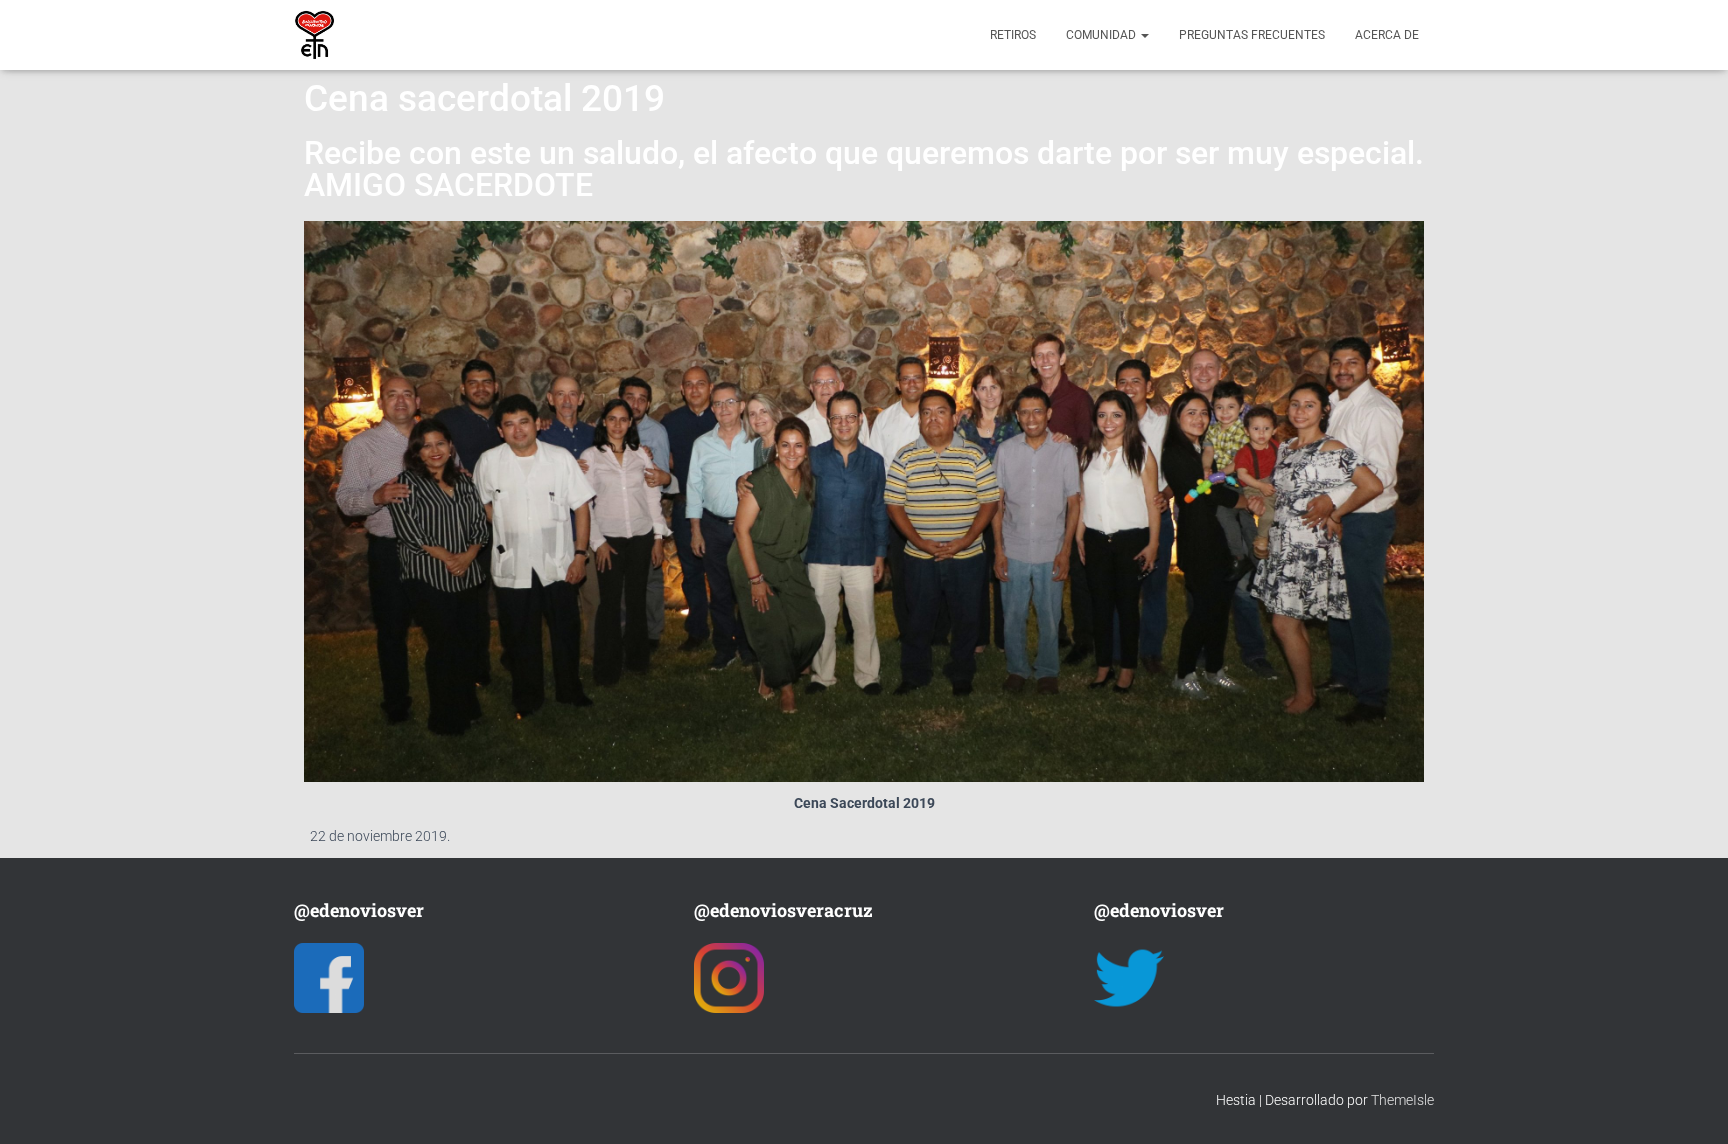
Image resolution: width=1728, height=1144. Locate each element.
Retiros (1013, 35)
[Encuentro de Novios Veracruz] (314, 35)
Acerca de (1387, 35)
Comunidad (1102, 35)
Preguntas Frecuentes (1252, 35)
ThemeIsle (1402, 1100)
